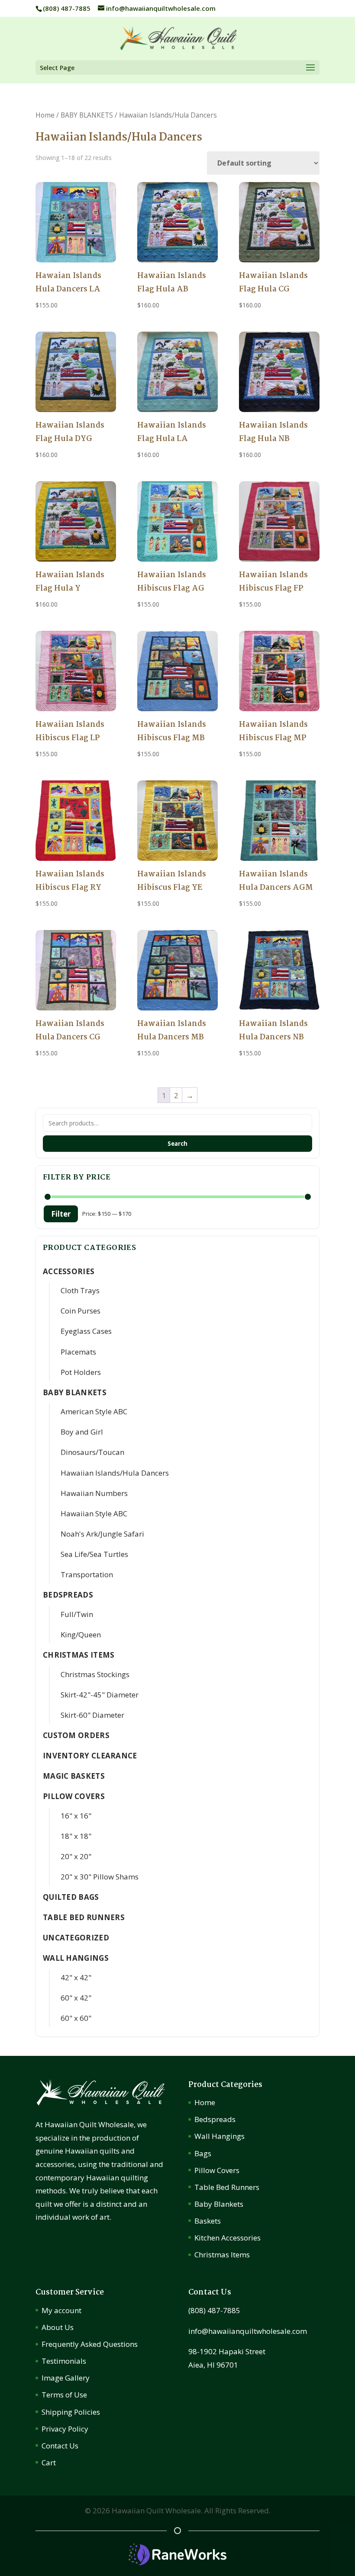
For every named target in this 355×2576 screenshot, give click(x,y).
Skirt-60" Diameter (92, 1715)
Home (45, 115)
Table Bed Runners (84, 1917)
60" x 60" (76, 2018)
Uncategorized (76, 1938)
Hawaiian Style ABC (94, 1513)
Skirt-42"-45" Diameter (100, 1695)
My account (61, 2310)
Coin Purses (81, 1311)
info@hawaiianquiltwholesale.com (248, 2331)
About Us (58, 2327)
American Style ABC (94, 1411)
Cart (49, 2463)
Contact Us (60, 2446)
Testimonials (64, 2361)
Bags (203, 2153)
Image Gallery (66, 2378)
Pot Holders (81, 1372)
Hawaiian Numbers (94, 1493)
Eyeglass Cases (86, 1331)
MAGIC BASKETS (74, 1776)
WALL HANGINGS (76, 1958)
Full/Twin (77, 1614)
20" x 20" (76, 1856)
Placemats (78, 1352)
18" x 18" (76, 1836)
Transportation (87, 1574)
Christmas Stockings (95, 1674)
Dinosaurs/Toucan (92, 1452)
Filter (61, 1214)
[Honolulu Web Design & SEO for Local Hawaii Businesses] (177, 2562)
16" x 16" (76, 1816)
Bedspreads (215, 2119)
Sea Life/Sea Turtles (94, 1554)
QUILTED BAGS (71, 1897)
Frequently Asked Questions (90, 2344)
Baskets (208, 2221)
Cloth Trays (80, 1290)
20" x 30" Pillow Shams (100, 1877)
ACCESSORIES (69, 1271)
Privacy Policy (65, 2429)
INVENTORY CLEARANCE (90, 1756)
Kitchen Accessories (228, 2238)
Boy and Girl (82, 1432)
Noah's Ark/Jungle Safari (102, 1534)
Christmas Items (222, 2255)
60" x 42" (76, 1998)
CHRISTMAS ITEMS (79, 1655)
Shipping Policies (71, 2412)
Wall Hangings (219, 2136)
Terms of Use (64, 2395)
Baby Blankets (219, 2204)
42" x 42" (76, 1977)
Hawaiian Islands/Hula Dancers (115, 1473)
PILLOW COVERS (74, 1796)
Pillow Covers (217, 2170)
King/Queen (81, 1635)
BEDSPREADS (68, 1595)
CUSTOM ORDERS (76, 1735)
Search (177, 1144)
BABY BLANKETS (87, 115)
